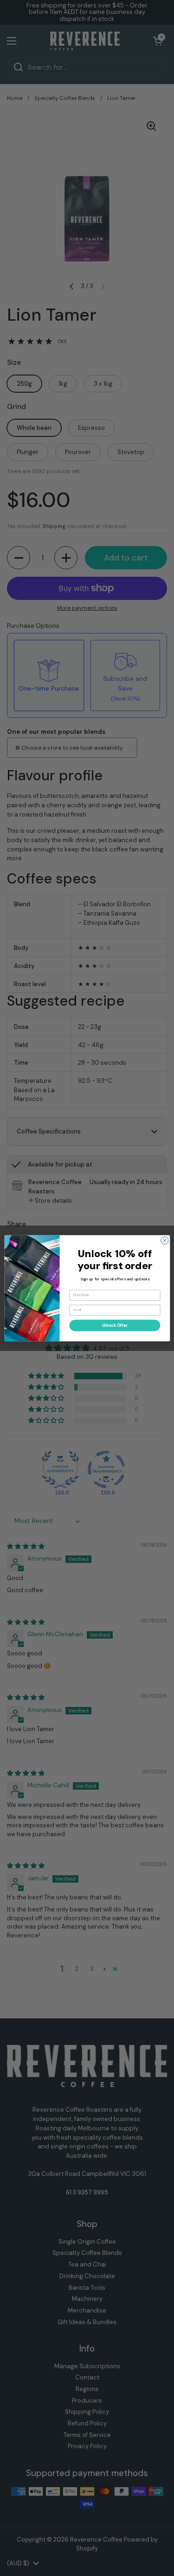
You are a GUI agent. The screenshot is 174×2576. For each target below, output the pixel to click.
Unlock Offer (115, 1325)
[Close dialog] (164, 1240)
